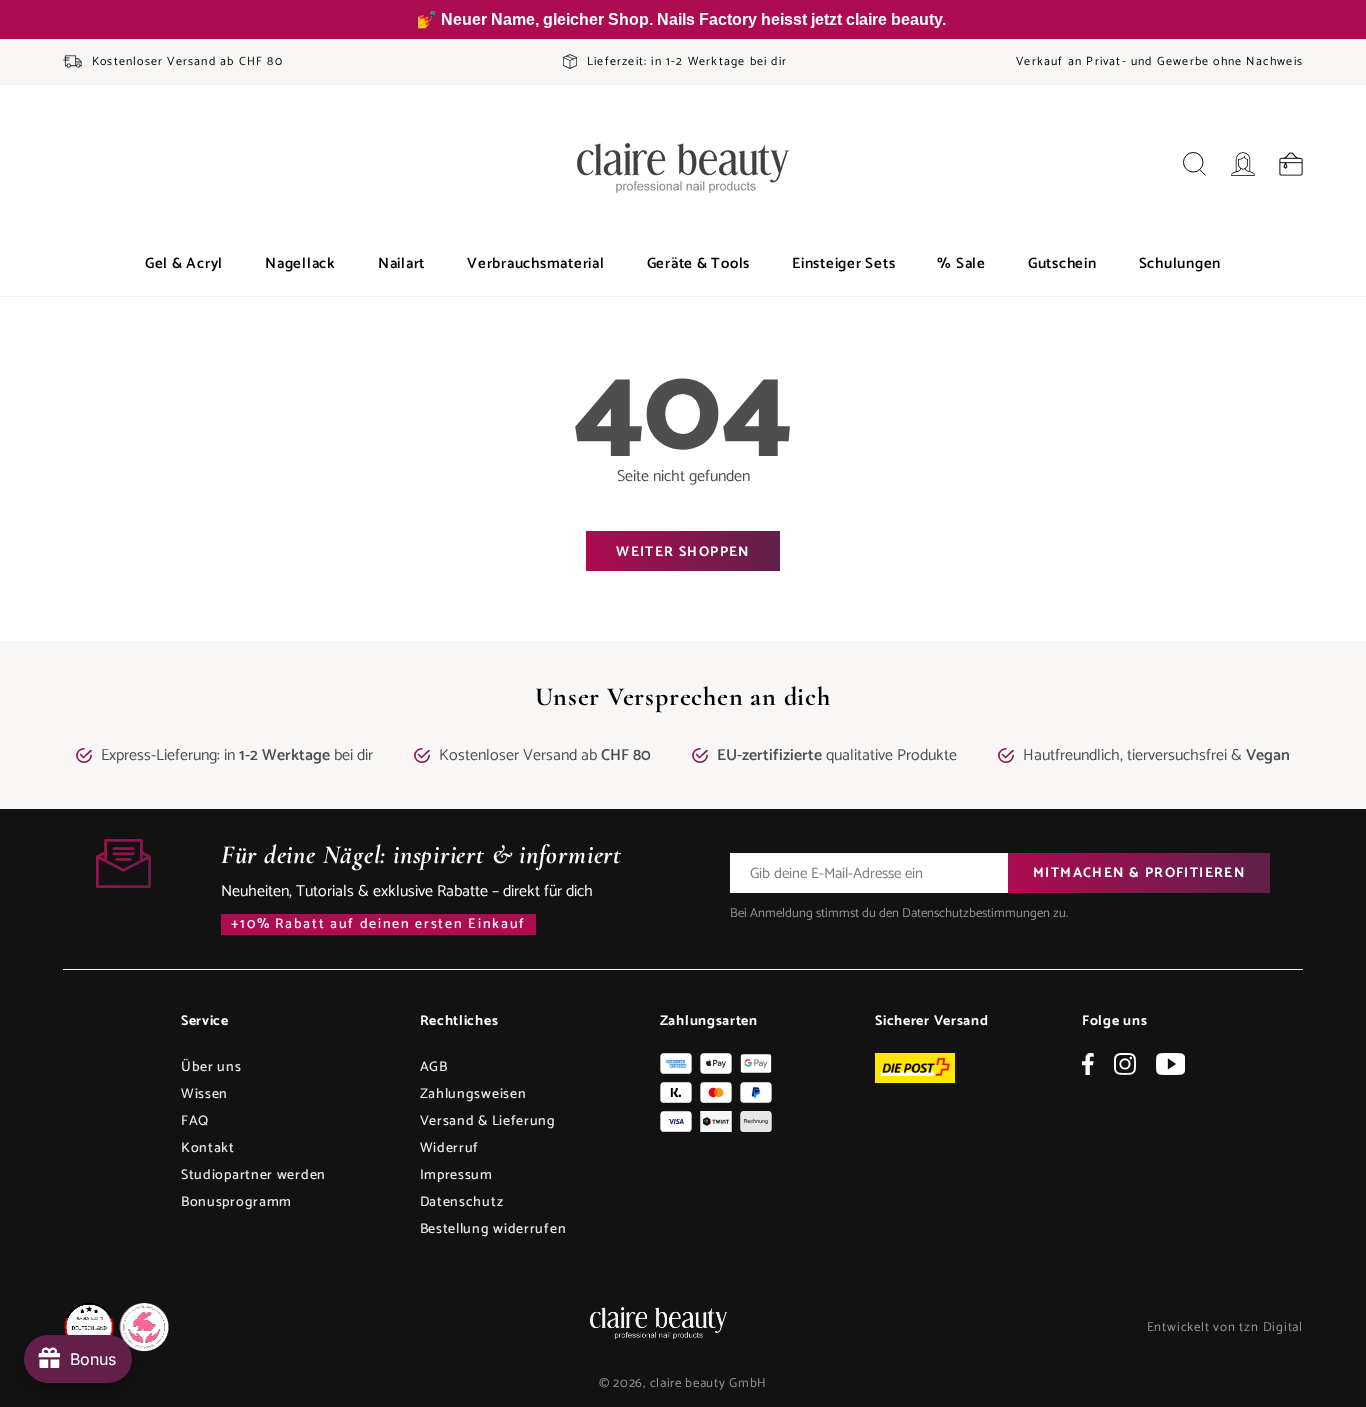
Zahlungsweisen (473, 1094)
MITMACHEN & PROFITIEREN (1139, 873)
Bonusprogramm (236, 1202)
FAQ (195, 1121)
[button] (184, 264)
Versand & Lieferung (488, 1121)
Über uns (211, 1067)
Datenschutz (462, 1202)
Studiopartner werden (253, 1175)
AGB (434, 1067)
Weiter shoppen (683, 552)
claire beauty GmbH (709, 1383)
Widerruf (450, 1148)
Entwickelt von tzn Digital (1225, 1327)
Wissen (204, 1094)
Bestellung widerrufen (493, 1229)
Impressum (456, 1175)
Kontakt (208, 1148)
